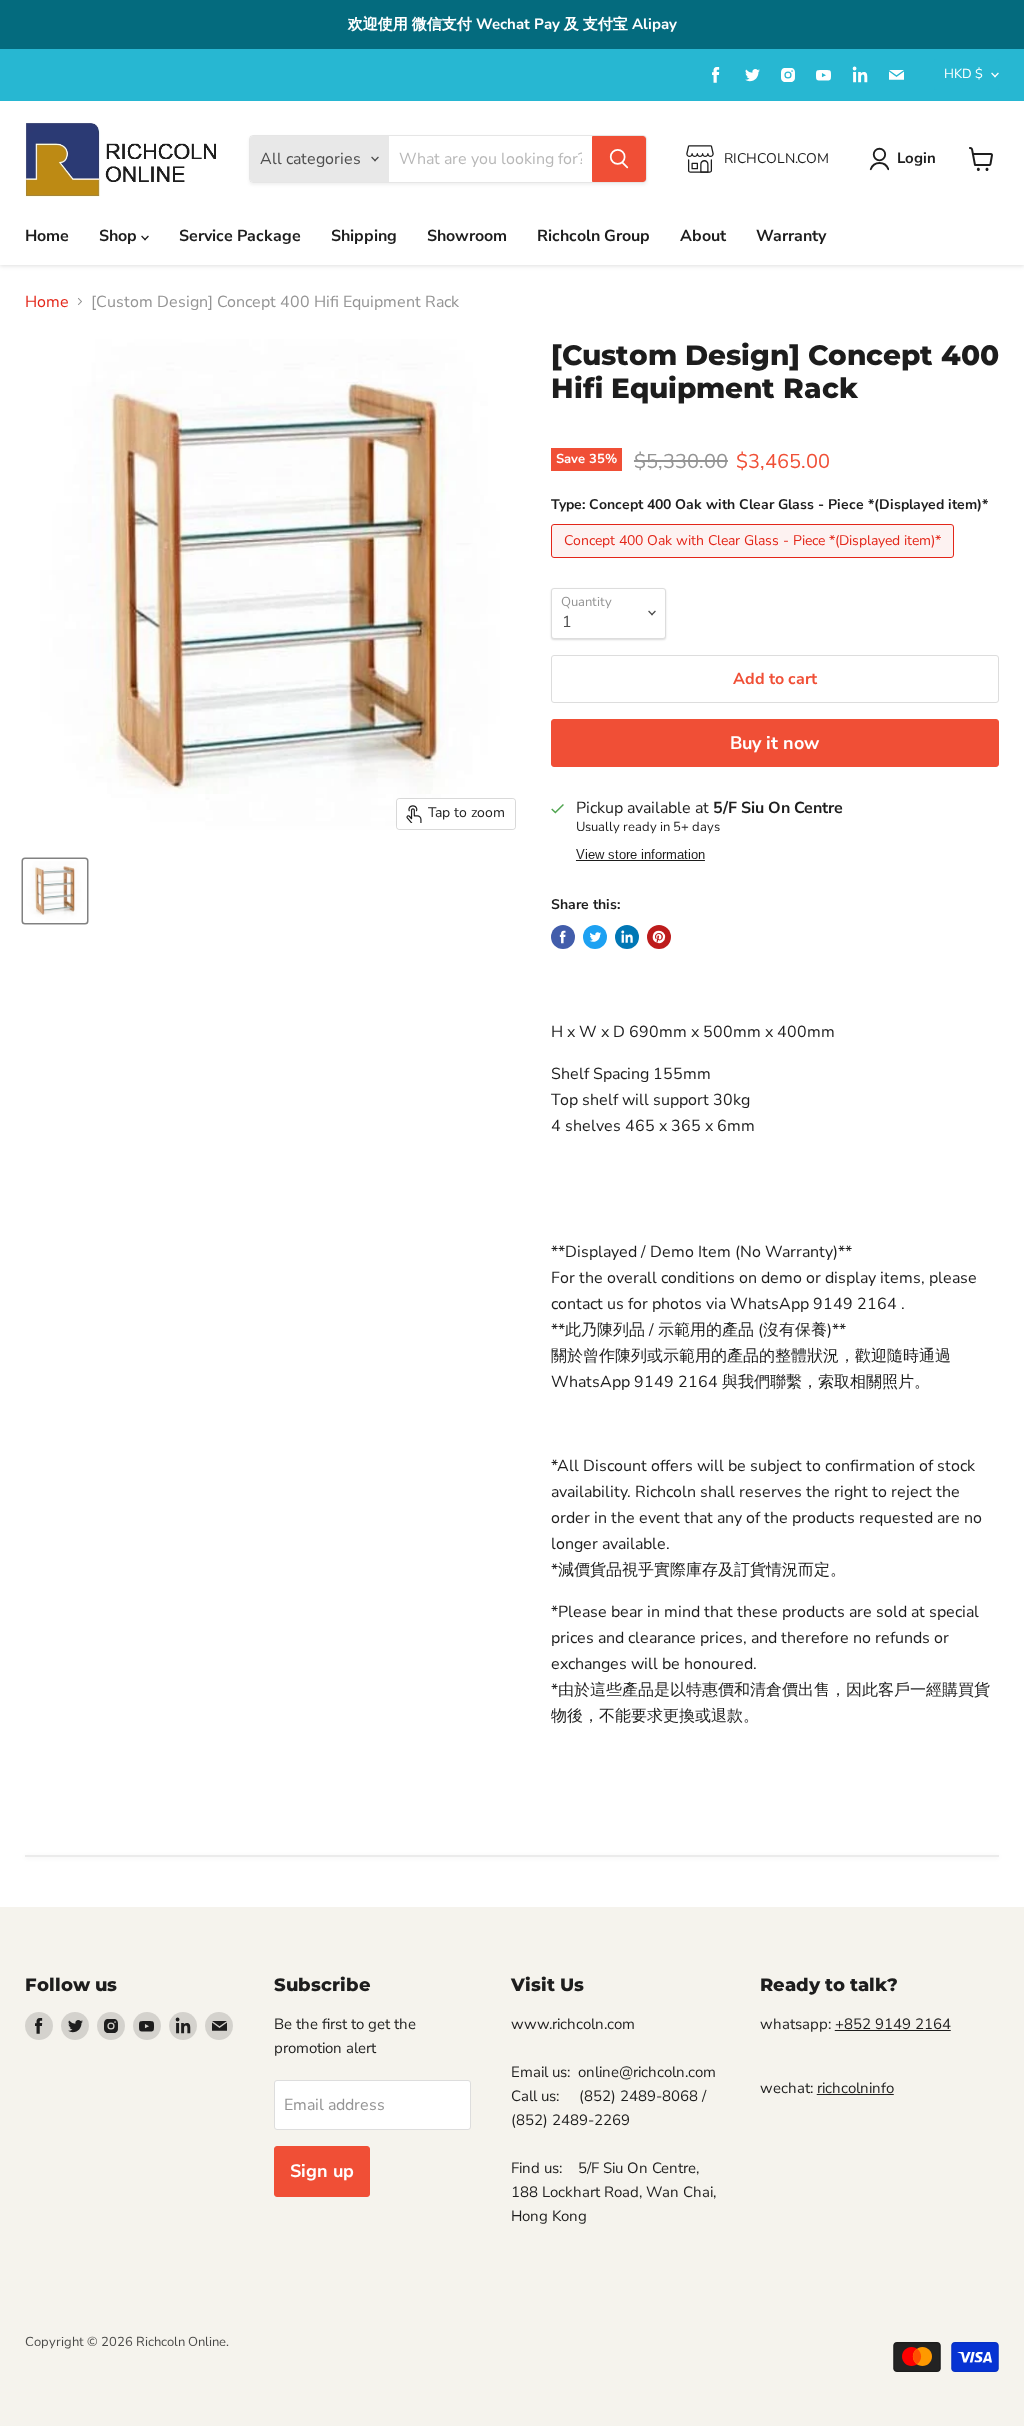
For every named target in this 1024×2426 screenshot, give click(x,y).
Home (47, 236)
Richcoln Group (593, 236)
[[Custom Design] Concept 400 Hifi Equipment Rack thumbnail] (55, 891)
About (703, 236)
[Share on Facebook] (563, 937)
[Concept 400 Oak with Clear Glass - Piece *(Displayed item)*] (755, 563)
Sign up (322, 2171)
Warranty (791, 236)
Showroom (467, 236)
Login (916, 158)
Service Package (240, 236)
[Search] (619, 159)
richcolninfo (855, 2088)
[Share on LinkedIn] (627, 937)
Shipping (364, 236)
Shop (120, 236)
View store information (640, 855)
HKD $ (963, 74)
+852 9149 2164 (893, 2024)
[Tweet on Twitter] (595, 937)
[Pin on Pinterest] (659, 937)
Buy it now (774, 743)
